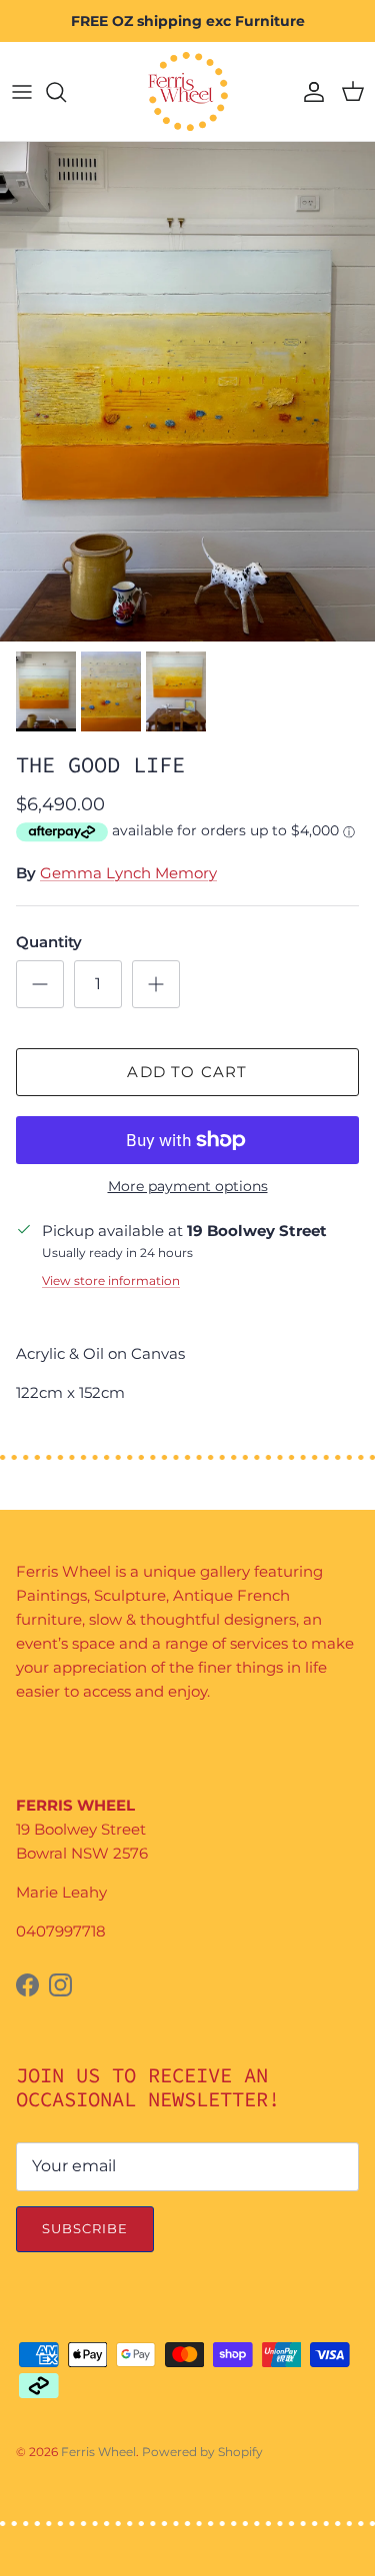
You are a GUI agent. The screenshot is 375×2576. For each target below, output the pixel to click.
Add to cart (187, 1072)
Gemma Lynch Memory (128, 873)
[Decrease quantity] (40, 984)
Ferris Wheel (98, 2452)
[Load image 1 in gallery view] (187, 392)
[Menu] (22, 92)
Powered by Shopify (202, 2452)
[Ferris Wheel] (188, 91)
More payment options (188, 1187)
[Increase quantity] (156, 984)
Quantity (49, 942)
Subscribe (85, 2228)
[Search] (66, 92)
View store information (111, 1281)
